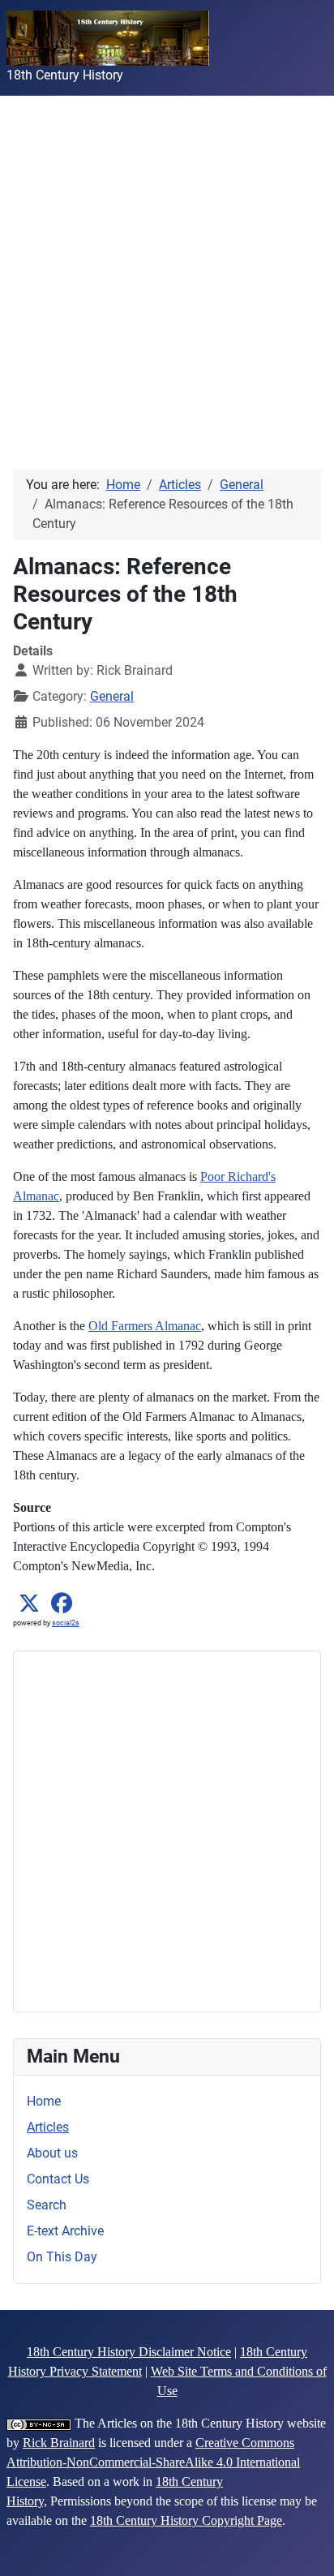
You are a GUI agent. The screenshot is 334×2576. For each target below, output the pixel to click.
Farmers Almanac (154, 1326)
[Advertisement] (167, 263)
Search (47, 2205)
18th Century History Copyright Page (186, 2520)
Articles (48, 2127)
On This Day (62, 2257)
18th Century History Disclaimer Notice (129, 2352)
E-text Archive (65, 2231)
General (112, 696)
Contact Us (58, 2179)
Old (98, 1326)
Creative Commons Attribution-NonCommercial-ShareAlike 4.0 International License (153, 2462)
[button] (29, 1604)
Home (44, 2101)
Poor (212, 1176)
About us (52, 2153)
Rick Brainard (59, 2443)
